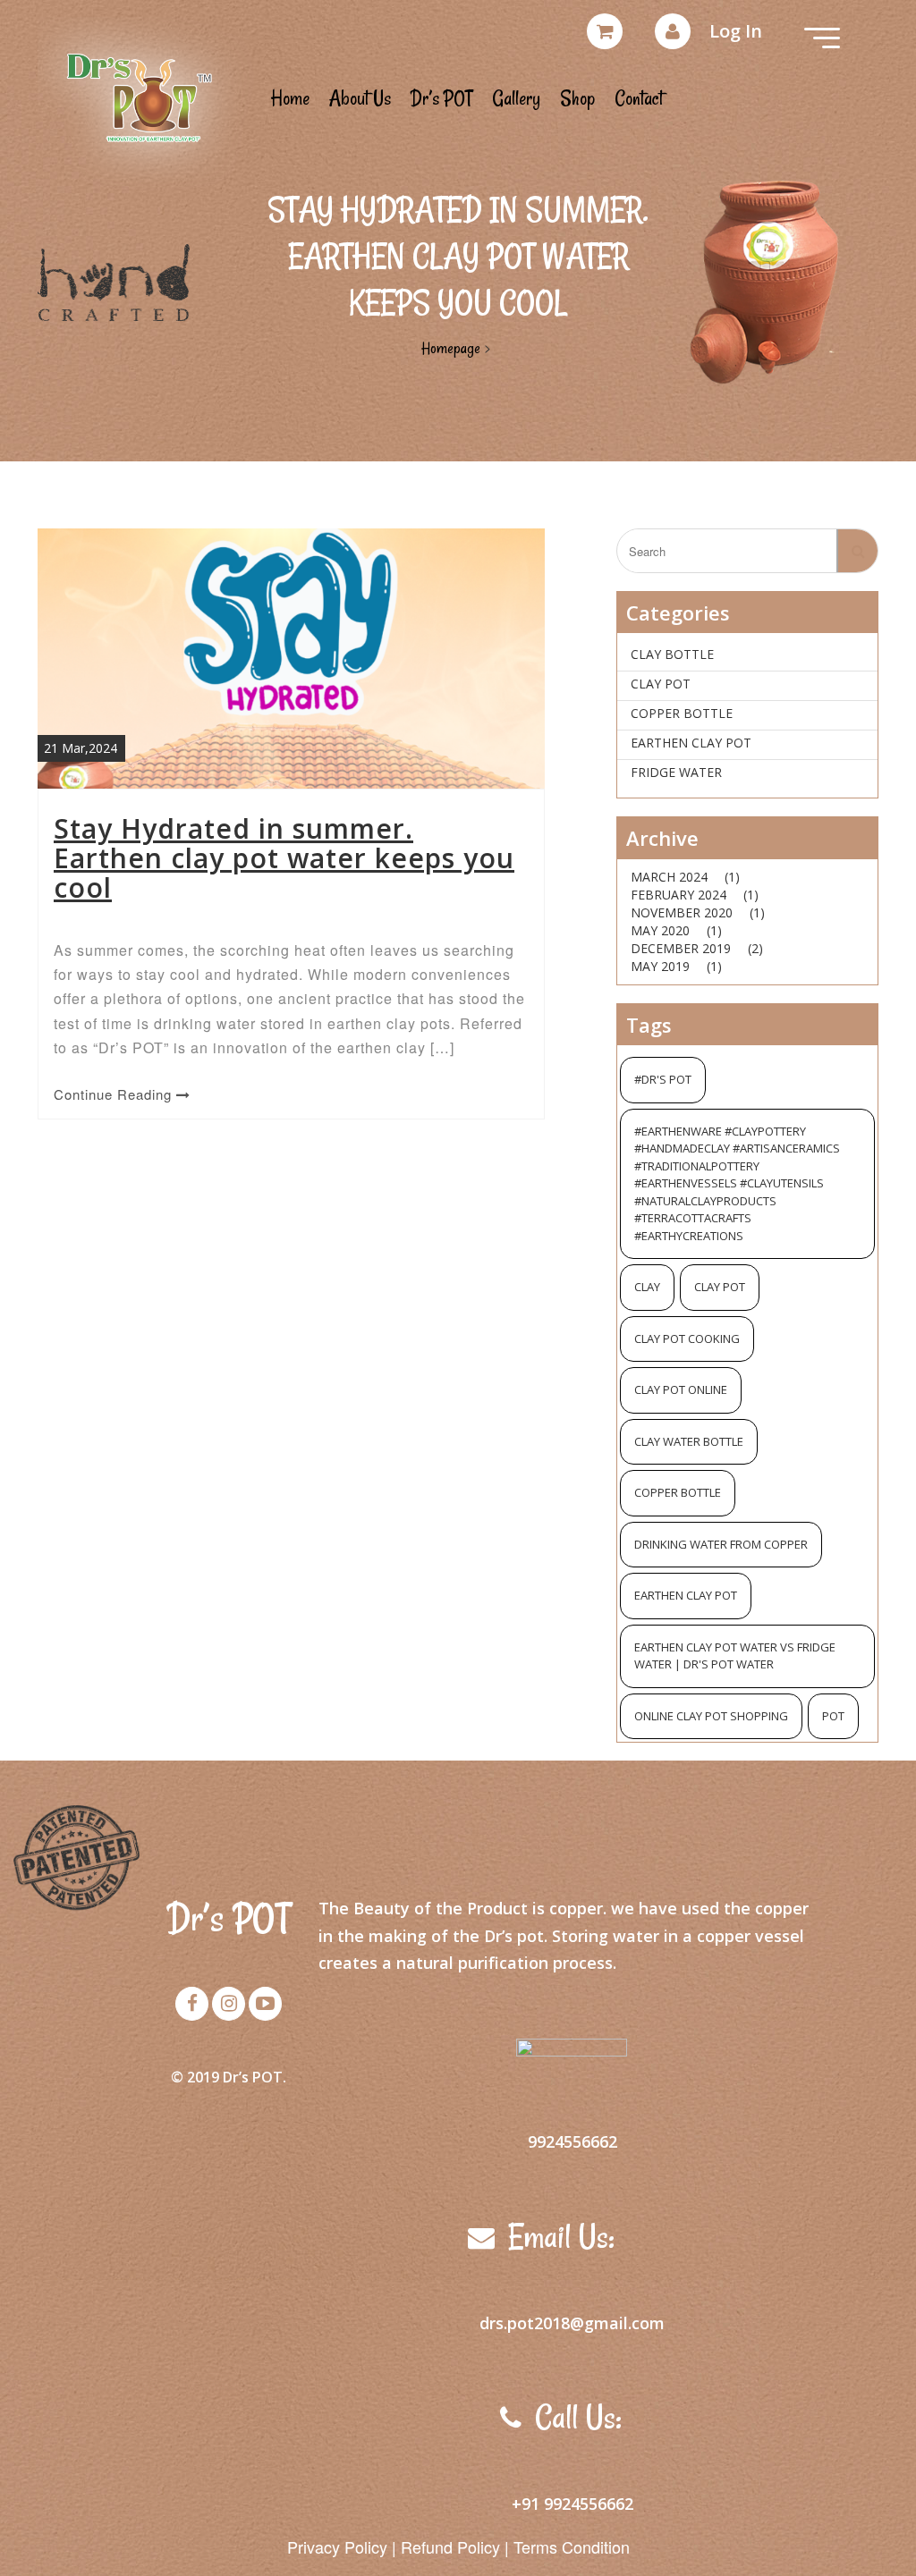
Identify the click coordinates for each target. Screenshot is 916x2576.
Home (290, 98)
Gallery (516, 98)
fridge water (676, 772)
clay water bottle (689, 1441)
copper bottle (682, 713)
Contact (639, 98)
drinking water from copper (721, 1544)
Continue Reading (115, 1094)
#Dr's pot (663, 1079)
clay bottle (672, 654)
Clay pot (720, 1287)
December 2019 (681, 948)
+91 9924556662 (572, 2504)
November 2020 (682, 912)
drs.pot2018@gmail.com (572, 2323)
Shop (577, 98)
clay (647, 1287)
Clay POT (661, 684)
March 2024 (669, 877)
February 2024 (679, 895)
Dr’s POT (441, 98)
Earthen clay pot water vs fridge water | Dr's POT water (735, 1656)
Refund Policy (450, 2546)
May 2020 (660, 930)
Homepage (451, 348)
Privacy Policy (337, 2546)
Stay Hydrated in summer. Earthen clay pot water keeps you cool (284, 858)
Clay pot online (681, 1389)
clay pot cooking (687, 1339)
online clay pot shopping (711, 1716)
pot (833, 1716)
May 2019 (660, 966)
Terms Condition (572, 2546)
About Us (360, 98)
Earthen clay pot (691, 743)
